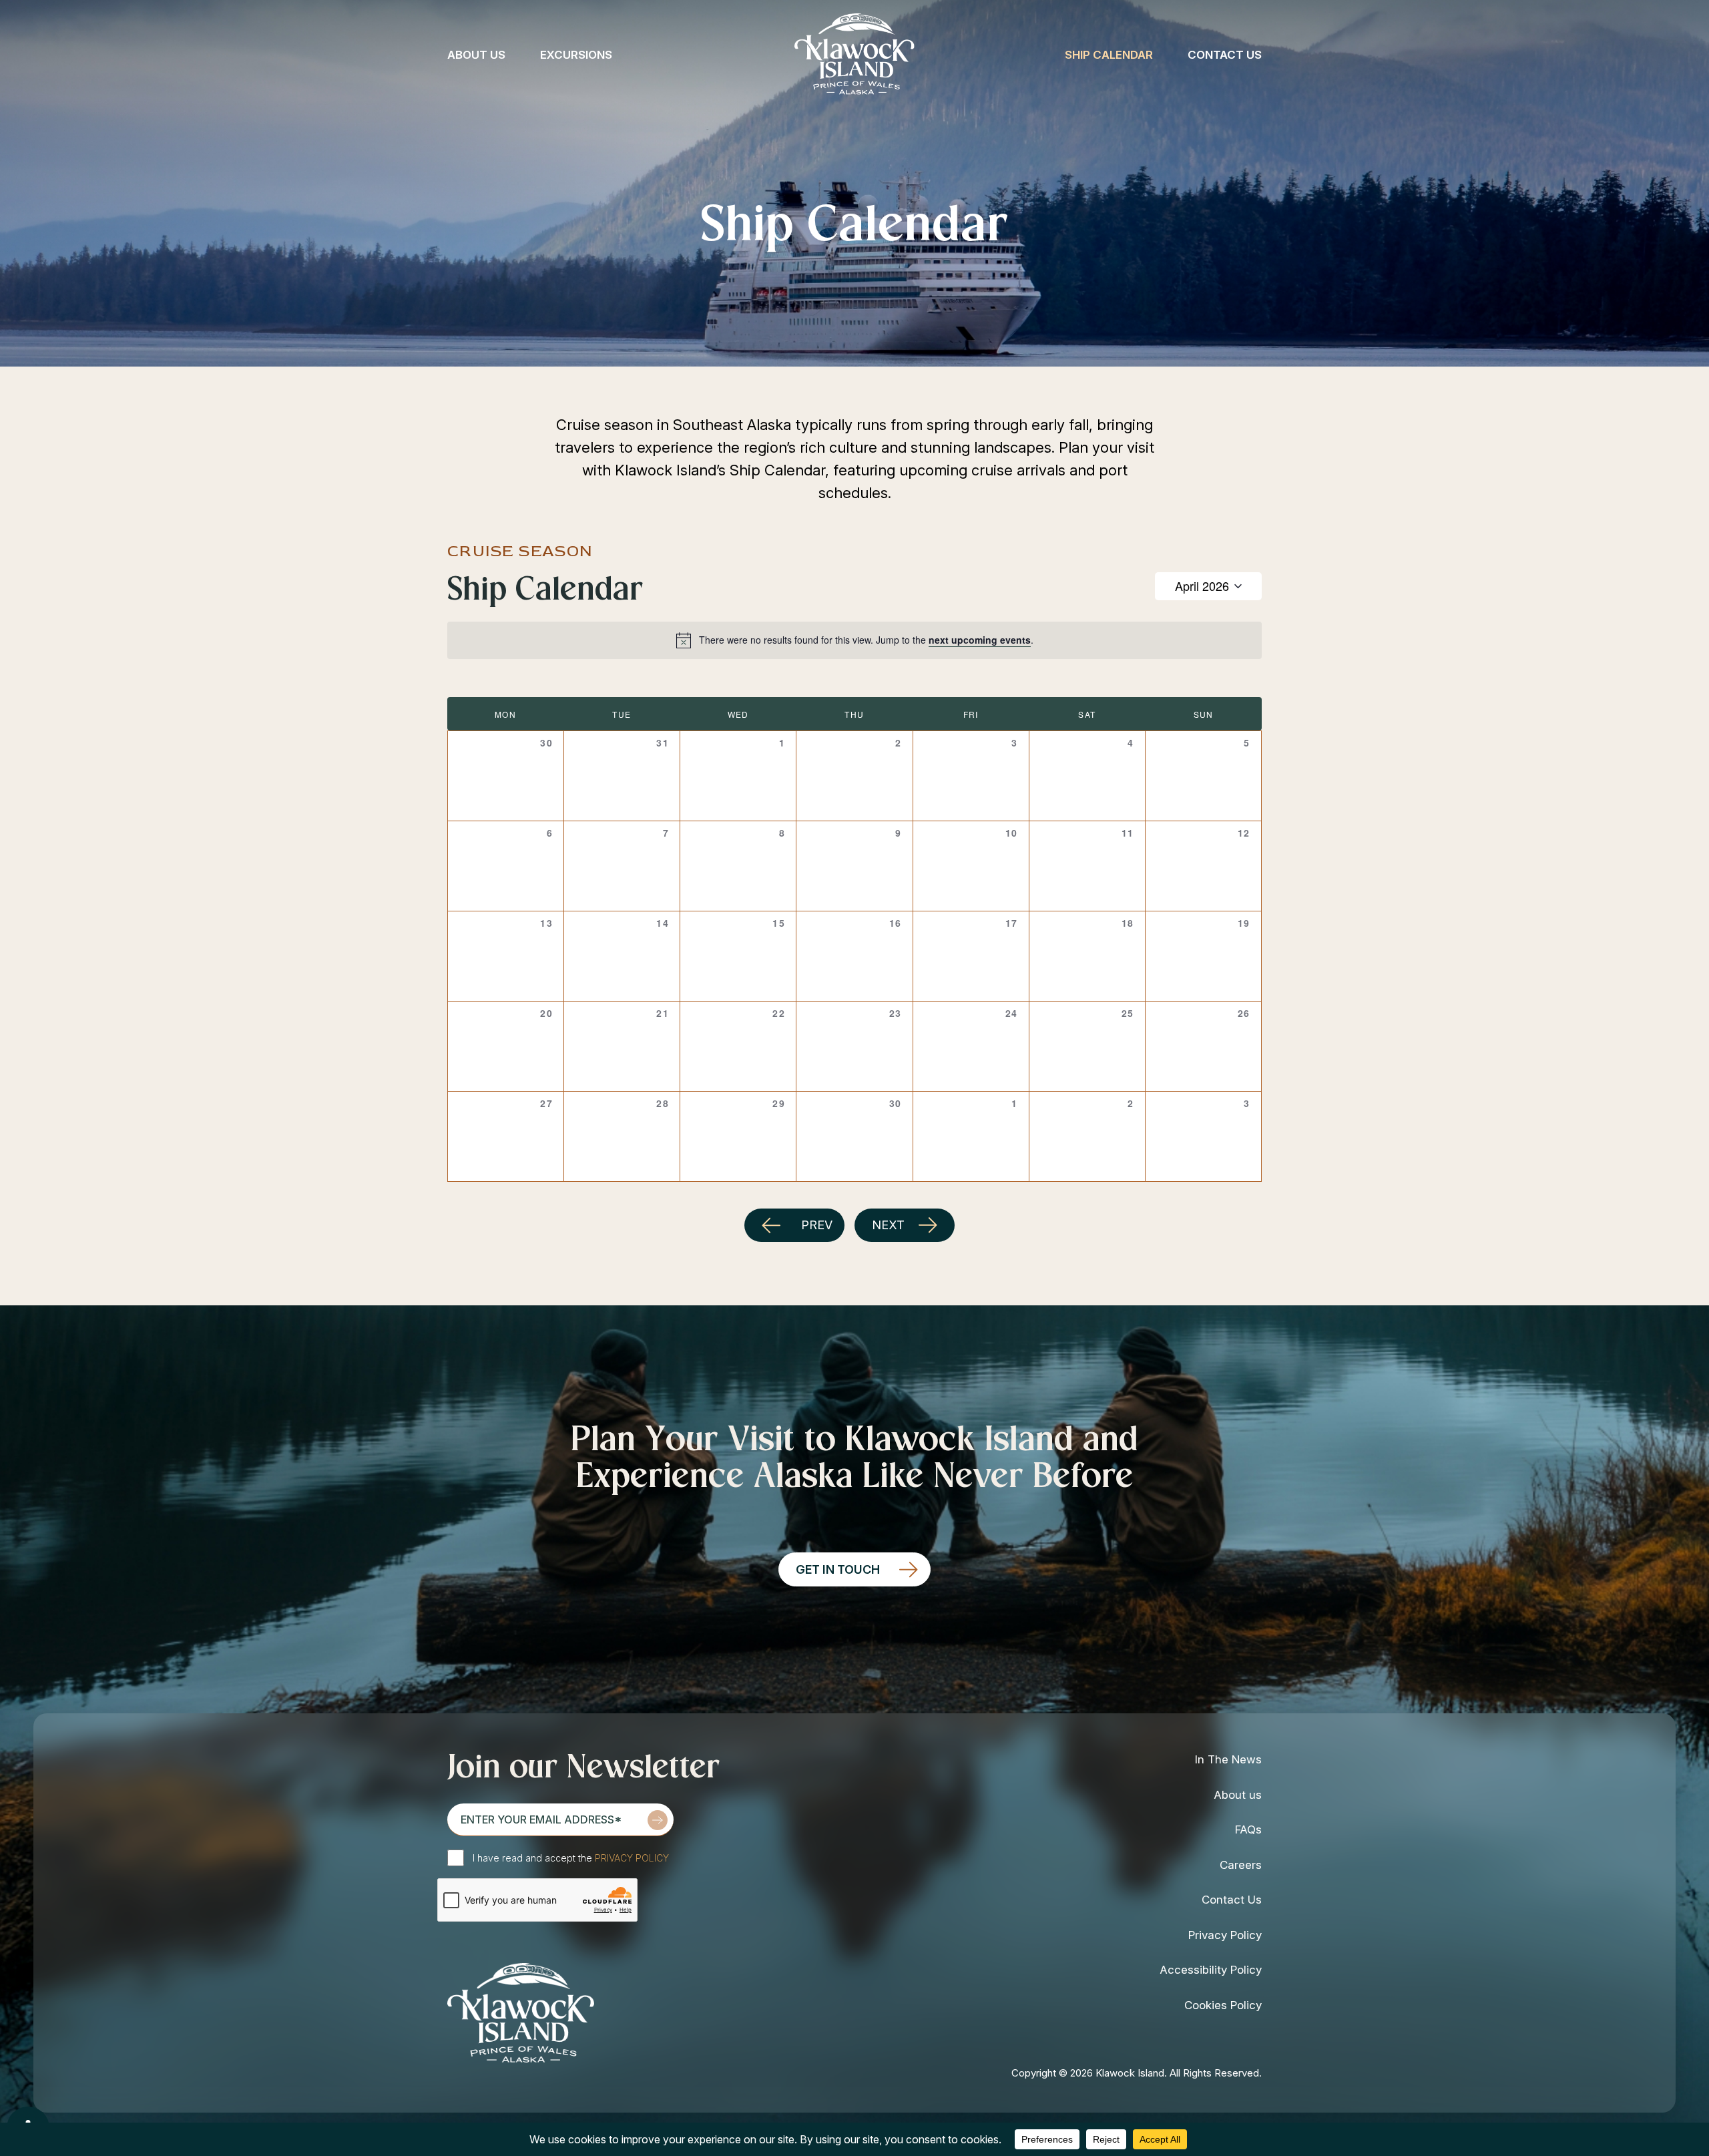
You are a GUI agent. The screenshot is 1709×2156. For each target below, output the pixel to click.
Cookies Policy (1223, 2005)
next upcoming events (980, 640)
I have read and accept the (571, 1858)
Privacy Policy (1225, 1935)
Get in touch (838, 1569)
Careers (1241, 1865)
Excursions (576, 55)
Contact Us (1225, 55)
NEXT (888, 1225)
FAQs (1248, 1829)
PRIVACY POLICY (632, 1858)
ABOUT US (476, 55)
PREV (817, 1225)
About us (1238, 1795)
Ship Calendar (1109, 55)
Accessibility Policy (1211, 1970)
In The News (1228, 1759)
